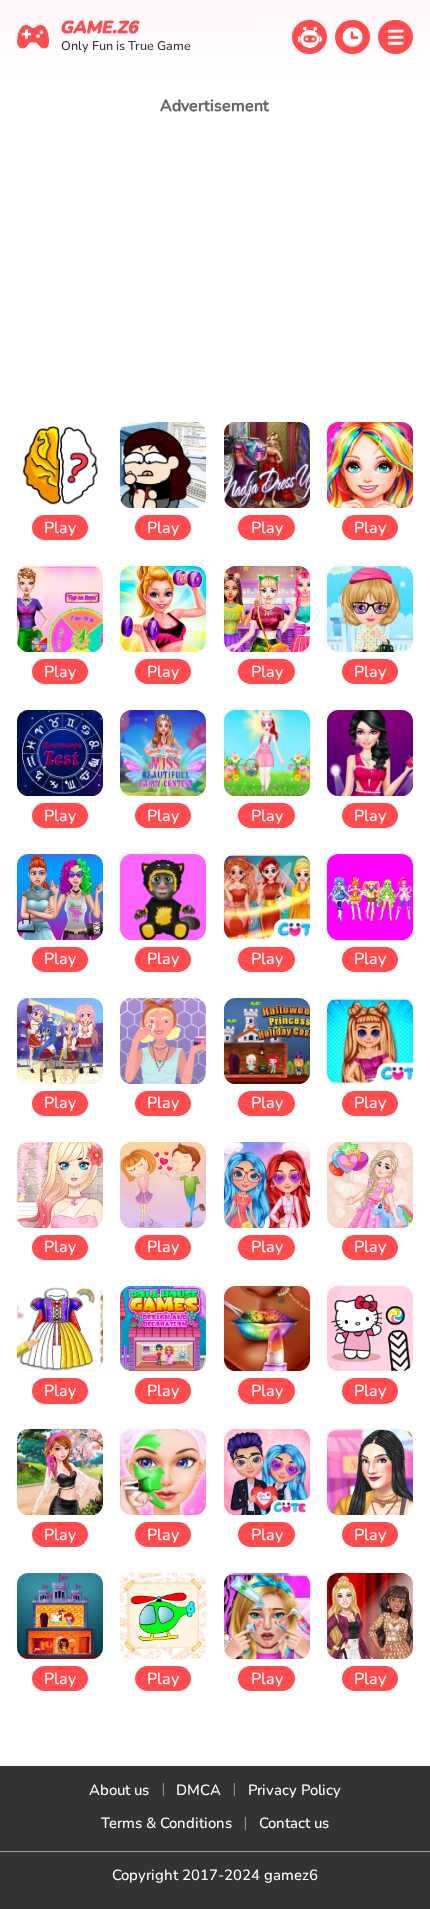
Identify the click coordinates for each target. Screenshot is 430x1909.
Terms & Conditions (166, 1823)
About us (119, 1790)
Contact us (294, 1823)
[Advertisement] (215, 268)
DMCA (198, 1790)
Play (60, 528)
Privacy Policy (294, 1790)
